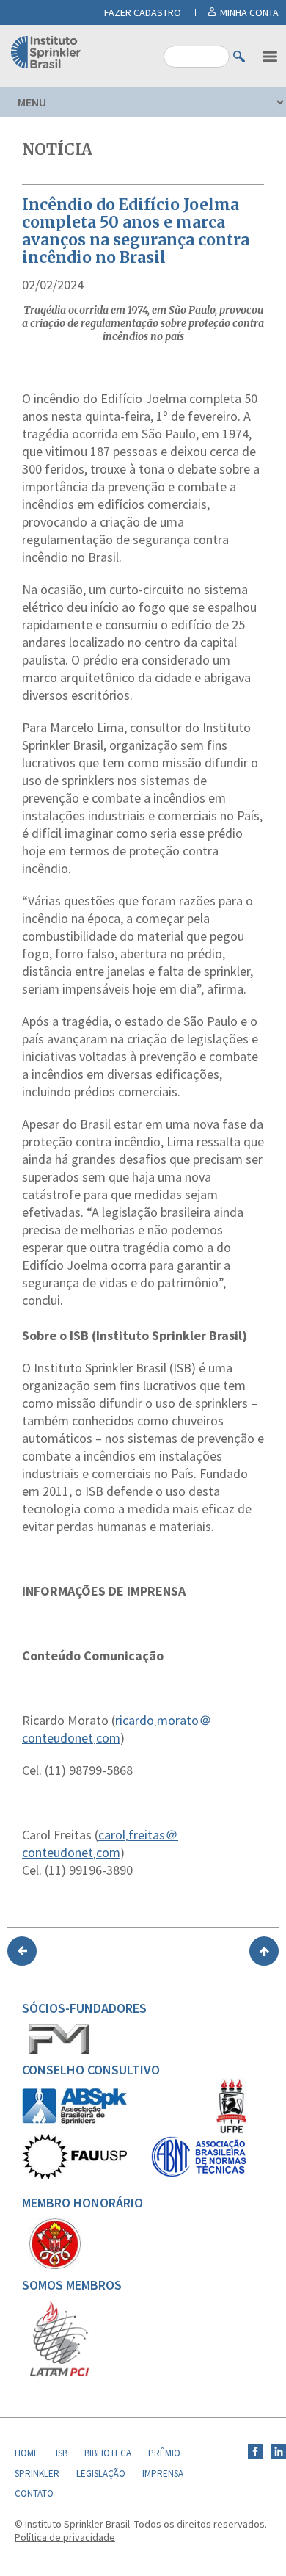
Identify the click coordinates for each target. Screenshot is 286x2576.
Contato (34, 2493)
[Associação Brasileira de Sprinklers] (74, 2121)
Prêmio (164, 2453)
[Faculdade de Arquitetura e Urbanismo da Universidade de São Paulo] (74, 2176)
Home (27, 2453)
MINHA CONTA (249, 12)
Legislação (101, 2474)
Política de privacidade (65, 2537)
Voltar (22, 1951)
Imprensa (163, 2474)
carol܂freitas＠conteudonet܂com (100, 1844)
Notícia (57, 149)
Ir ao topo (264, 1951)
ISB (62, 2453)
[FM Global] (59, 2050)
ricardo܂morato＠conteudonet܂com (117, 1729)
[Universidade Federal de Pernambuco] (231, 2130)
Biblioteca (108, 2453)
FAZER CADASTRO (143, 12)
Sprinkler (37, 2474)
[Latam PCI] (59, 2373)
